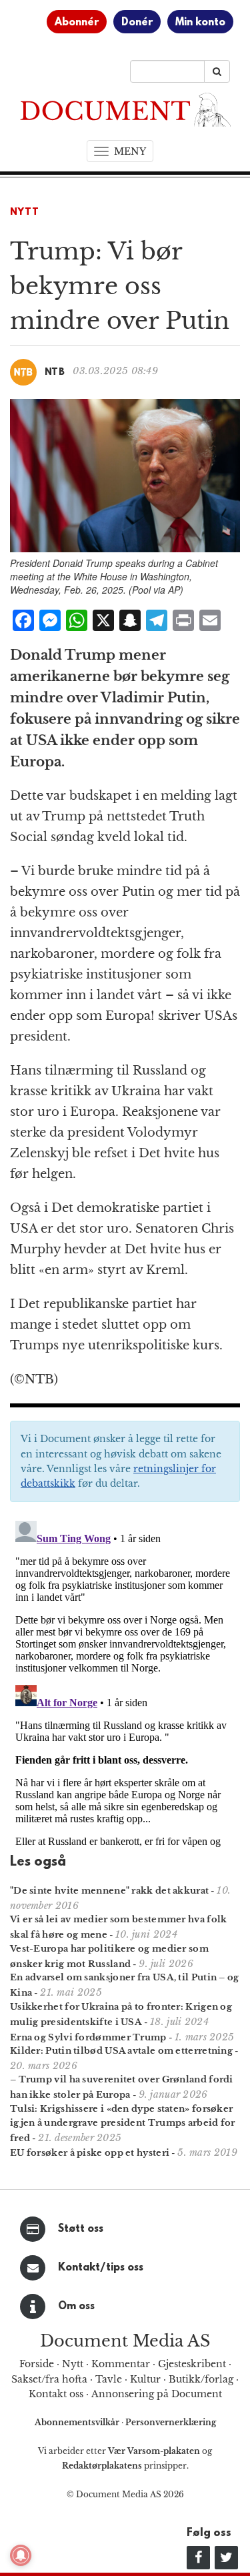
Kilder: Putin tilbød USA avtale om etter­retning (121, 2051)
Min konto (200, 23)
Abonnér (77, 23)
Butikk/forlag (201, 2379)
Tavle (109, 2379)
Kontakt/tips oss (101, 2268)
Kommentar (121, 2364)
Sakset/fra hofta (49, 2379)
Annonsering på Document (157, 2394)
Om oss (76, 2307)
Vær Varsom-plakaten (154, 2451)
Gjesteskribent (192, 2364)
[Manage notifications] (21, 2555)
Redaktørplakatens (102, 2466)
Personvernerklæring (171, 2422)
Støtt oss (81, 2229)
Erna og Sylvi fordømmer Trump (88, 2037)
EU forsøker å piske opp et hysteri (90, 2153)
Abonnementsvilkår (78, 2422)
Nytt (25, 212)
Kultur (145, 2379)
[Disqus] (125, 1682)
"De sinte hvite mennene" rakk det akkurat (109, 1891)
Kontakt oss (56, 2394)
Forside (37, 2364)
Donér (137, 23)
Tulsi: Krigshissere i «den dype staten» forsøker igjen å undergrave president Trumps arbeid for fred (123, 2123)
